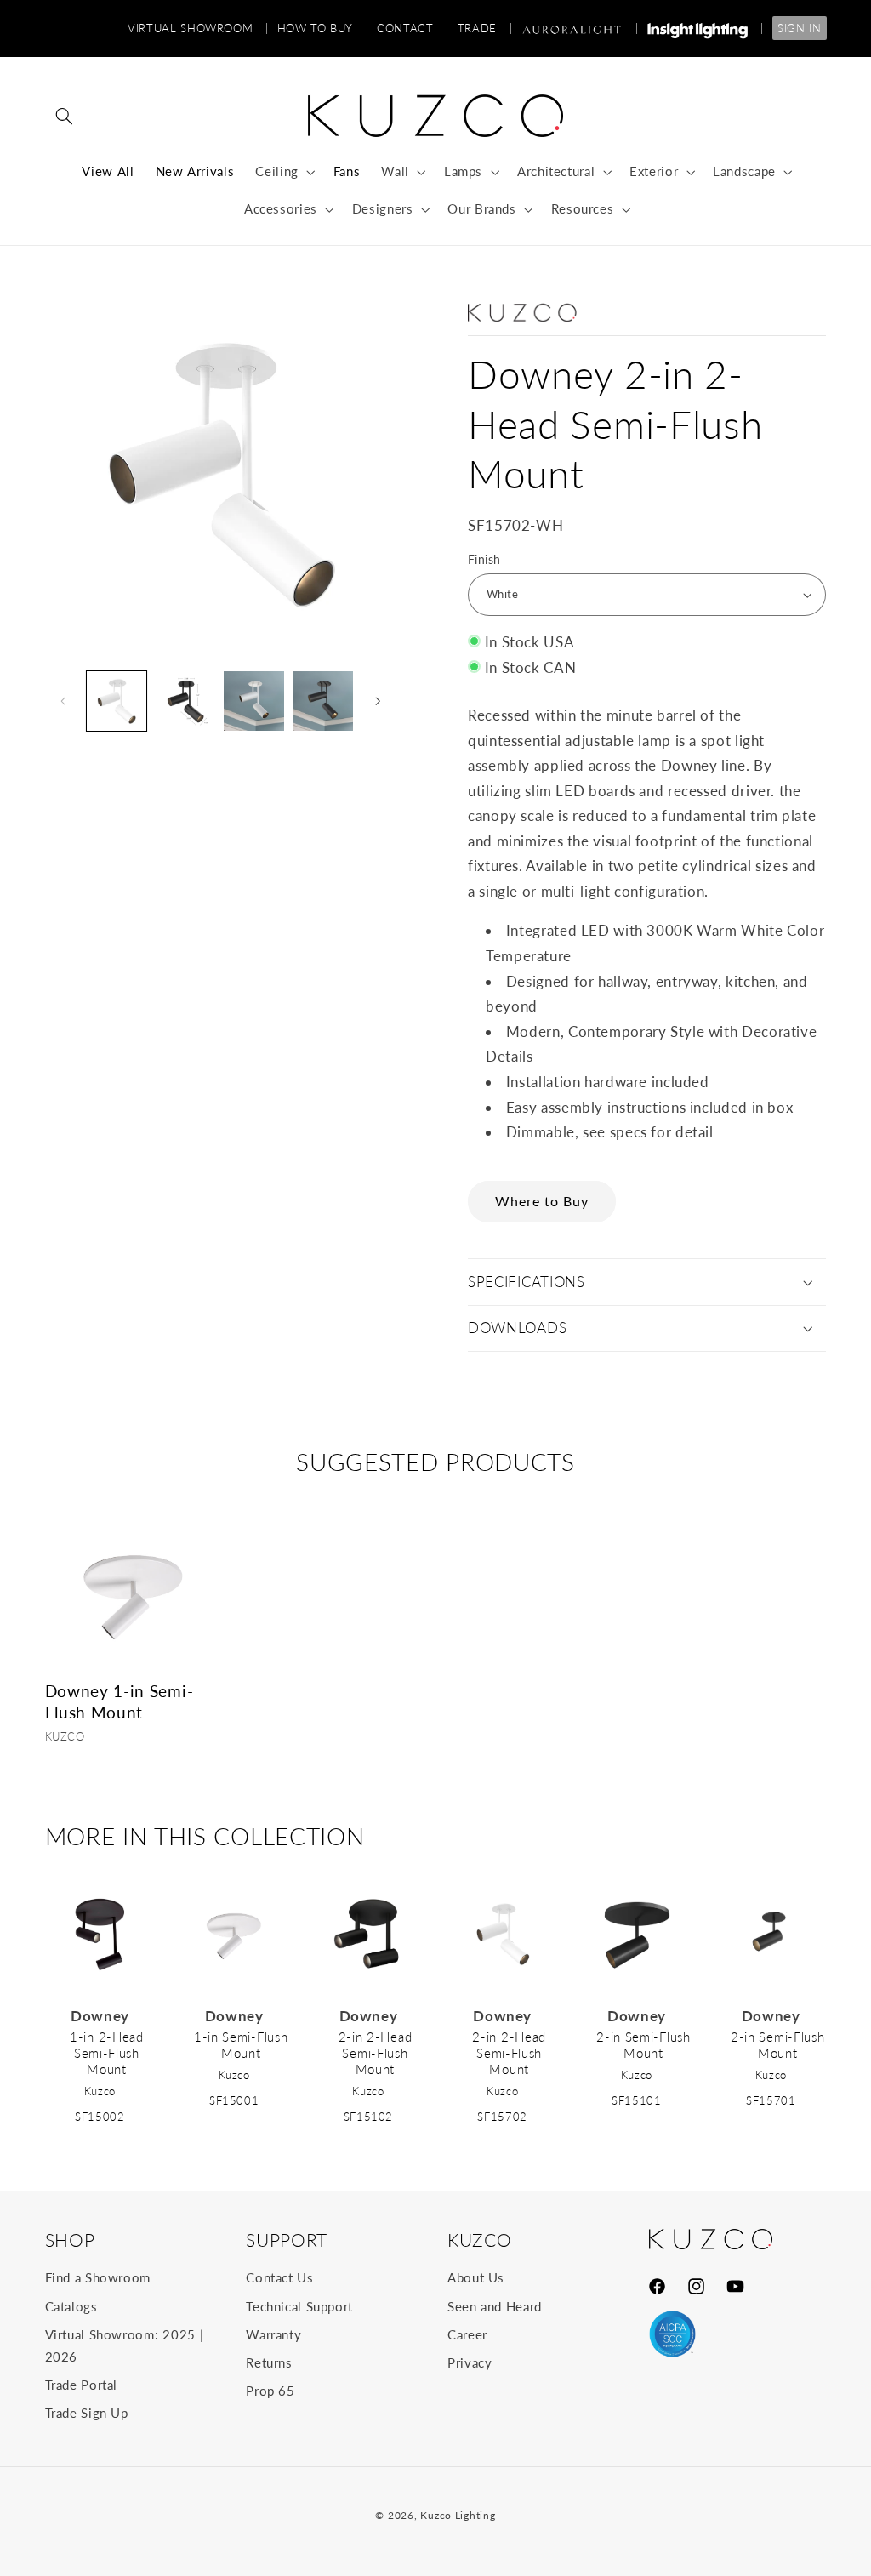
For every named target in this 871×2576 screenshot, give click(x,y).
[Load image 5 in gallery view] (322, 701)
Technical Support (299, 2306)
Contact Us (279, 2277)
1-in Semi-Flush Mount (241, 2045)
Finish (484, 560)
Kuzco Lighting (458, 2515)
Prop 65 (270, 2391)
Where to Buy (542, 1201)
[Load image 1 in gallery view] (117, 701)
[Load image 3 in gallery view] (185, 701)
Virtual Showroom (198, 28)
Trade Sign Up (87, 2413)
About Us (476, 2277)
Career (467, 2334)
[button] (65, 116)
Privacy (470, 2362)
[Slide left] (64, 701)
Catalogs (71, 2306)
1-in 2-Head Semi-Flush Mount (107, 2053)
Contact (413, 28)
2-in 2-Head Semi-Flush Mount (376, 2053)
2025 (179, 2334)
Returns (269, 2362)
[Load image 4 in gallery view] (253, 701)
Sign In (799, 28)
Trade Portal (82, 2385)
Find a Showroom (98, 2277)
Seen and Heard (495, 2306)
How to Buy (323, 28)
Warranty (273, 2334)
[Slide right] (378, 701)
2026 (62, 2357)
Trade (485, 28)
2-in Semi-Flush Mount (643, 2045)
